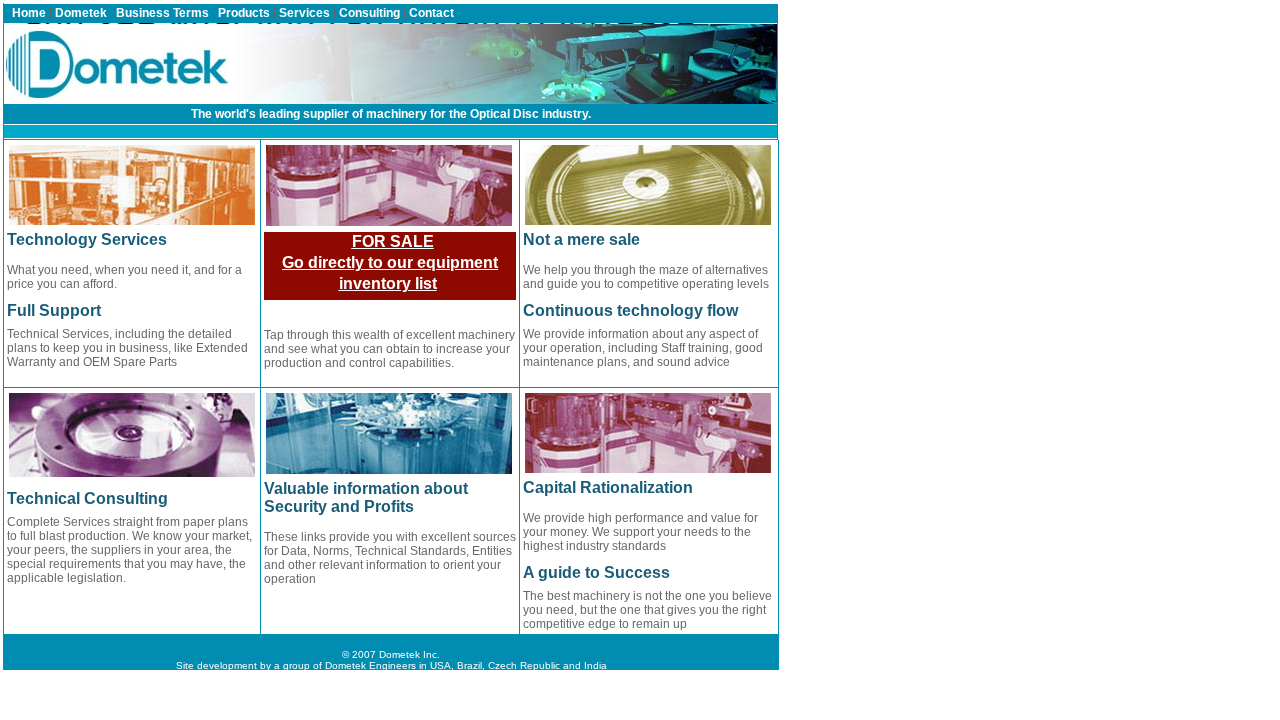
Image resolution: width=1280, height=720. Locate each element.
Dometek (81, 13)
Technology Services (87, 239)
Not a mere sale (581, 239)
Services (304, 13)
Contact (431, 13)
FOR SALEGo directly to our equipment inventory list (390, 262)
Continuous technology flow (630, 310)
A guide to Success (596, 572)
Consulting (369, 13)
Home (29, 13)
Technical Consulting (87, 498)
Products (244, 13)
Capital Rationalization (608, 487)
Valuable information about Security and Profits (366, 497)
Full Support (54, 310)
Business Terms (162, 13)
